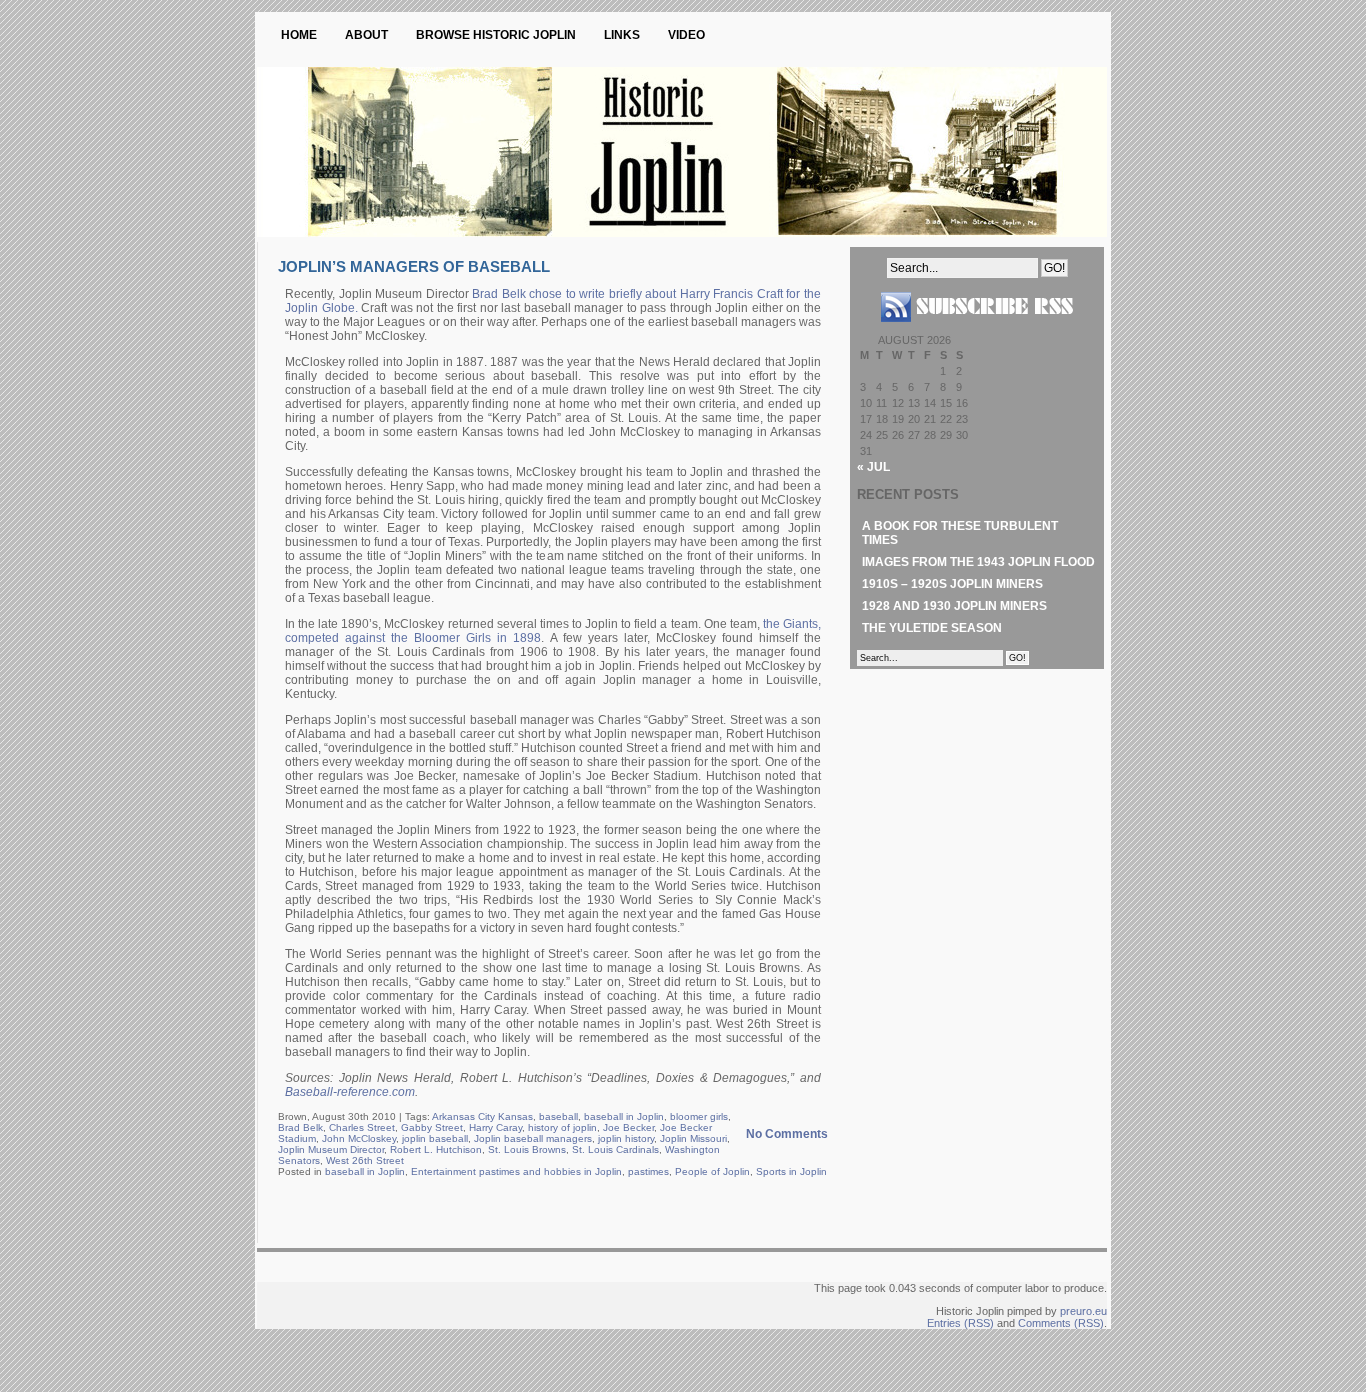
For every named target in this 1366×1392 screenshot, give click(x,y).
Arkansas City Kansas (482, 1116)
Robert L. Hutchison (436, 1149)
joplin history (626, 1138)
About (366, 35)
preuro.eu (1083, 1311)
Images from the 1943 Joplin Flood (978, 562)
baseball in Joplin (624, 1116)
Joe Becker (628, 1127)
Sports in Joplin (791, 1171)
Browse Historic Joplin (496, 35)
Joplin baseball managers (533, 1138)
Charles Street (362, 1127)
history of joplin (562, 1127)
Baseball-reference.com (350, 1092)
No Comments (787, 1134)
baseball (558, 1116)
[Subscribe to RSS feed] (977, 330)
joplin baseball (435, 1138)
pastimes (648, 1171)
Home (299, 35)
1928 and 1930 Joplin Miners (954, 606)
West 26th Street (365, 1160)
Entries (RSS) (960, 1323)
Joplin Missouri (693, 1138)
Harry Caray (495, 1127)
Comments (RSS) (1061, 1323)
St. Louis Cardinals (615, 1149)
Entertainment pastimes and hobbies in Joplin (516, 1171)
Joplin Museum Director (331, 1149)
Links (622, 35)
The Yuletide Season (932, 628)
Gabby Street (432, 1127)
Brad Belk (300, 1127)
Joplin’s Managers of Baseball (414, 266)
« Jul (873, 467)
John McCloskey (359, 1138)
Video (686, 35)
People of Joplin (712, 1171)
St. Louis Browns (527, 1149)
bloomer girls (699, 1116)
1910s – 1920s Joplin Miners (952, 584)
